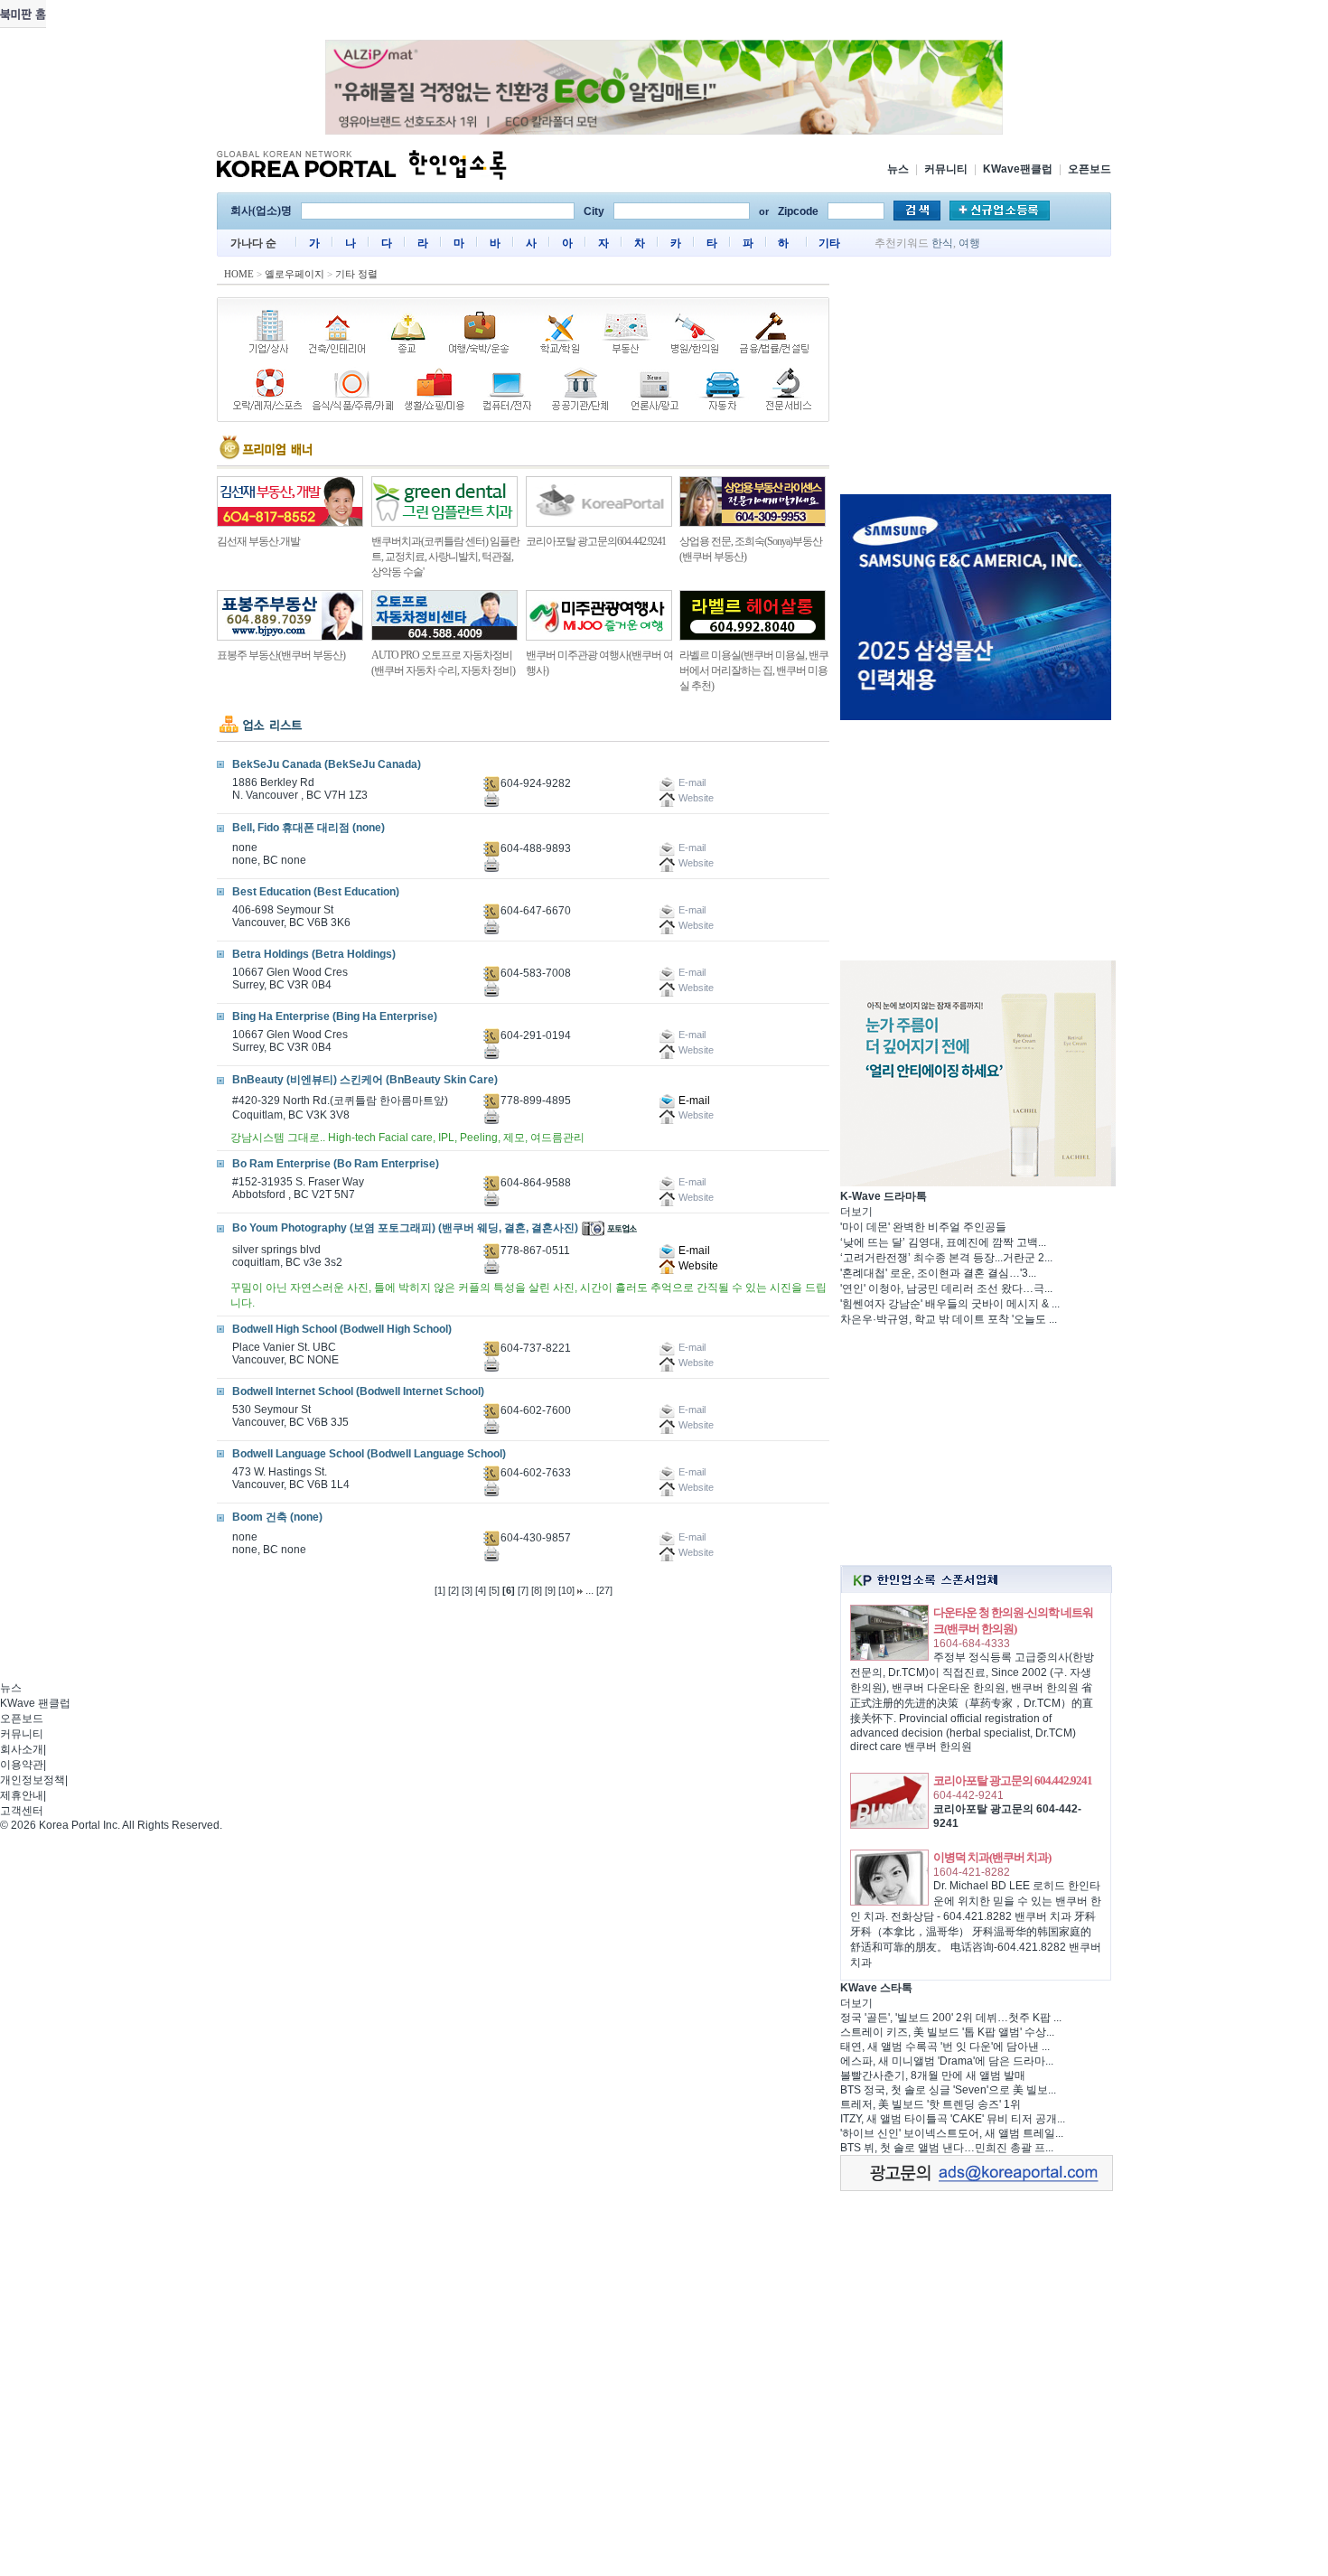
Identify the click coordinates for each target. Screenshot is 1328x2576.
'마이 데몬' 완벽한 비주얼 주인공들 (923, 1227)
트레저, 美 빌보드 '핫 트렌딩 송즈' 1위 (931, 2104)
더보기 (856, 1212)
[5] (494, 1590)
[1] (440, 1590)
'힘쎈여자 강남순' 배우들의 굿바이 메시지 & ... (950, 1304)
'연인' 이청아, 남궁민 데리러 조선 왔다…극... (946, 1288)
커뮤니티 (946, 169)
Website (697, 1266)
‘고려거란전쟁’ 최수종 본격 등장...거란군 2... (946, 1258)
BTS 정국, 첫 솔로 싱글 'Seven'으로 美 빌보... (948, 2090)
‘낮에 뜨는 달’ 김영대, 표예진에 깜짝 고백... (943, 1242)
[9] (550, 1590)
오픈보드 (1090, 169)
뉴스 (898, 169)
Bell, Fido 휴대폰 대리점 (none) (309, 828)
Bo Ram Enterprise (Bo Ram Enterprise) (336, 1164)
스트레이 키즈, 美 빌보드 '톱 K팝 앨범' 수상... (947, 2032)
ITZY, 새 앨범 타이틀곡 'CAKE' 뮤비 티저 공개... (953, 2119)
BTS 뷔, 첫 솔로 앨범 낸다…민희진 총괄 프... (947, 2148)
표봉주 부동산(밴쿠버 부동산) (281, 655)
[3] (467, 1590)
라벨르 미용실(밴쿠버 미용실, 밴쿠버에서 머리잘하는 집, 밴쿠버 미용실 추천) (754, 670)
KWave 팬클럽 (35, 1703)
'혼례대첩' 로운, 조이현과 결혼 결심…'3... (938, 1273)
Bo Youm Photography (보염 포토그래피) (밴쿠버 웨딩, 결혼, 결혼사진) (405, 1228)
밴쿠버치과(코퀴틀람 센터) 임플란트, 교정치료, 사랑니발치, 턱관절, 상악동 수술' (445, 557)
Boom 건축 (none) (277, 1517)
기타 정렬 (356, 274)
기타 (829, 243)
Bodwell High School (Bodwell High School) (342, 1329)
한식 (942, 243)
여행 (969, 243)
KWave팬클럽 (1018, 169)
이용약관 (22, 1765)
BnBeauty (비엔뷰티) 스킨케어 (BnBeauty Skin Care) (365, 1080)
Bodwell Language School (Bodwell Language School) (369, 1454)
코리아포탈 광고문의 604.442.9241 (1013, 1780)
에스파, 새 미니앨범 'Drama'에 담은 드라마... (947, 2061)
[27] (604, 1590)
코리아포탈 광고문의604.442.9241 (596, 541)
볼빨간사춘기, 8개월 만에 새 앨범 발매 (933, 2075)
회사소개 (22, 1749)
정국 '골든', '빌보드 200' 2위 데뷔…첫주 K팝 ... (951, 2018)
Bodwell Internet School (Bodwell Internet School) (358, 1391)
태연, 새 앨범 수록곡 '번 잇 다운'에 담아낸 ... (945, 2047)
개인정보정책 (33, 1780)
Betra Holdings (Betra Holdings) (314, 954)
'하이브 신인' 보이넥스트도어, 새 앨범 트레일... (952, 2133)
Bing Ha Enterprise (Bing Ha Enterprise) (335, 1016)
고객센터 (22, 1811)
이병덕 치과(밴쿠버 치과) (992, 1857)
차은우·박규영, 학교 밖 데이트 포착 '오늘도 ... (949, 1319)
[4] (481, 1590)
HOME (239, 274)
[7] (523, 1590)
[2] (454, 1590)
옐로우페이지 (295, 274)
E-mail (693, 1101)
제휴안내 (22, 1795)
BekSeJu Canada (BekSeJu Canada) (327, 764)
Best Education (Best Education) (316, 892)
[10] (566, 1590)
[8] (537, 1590)
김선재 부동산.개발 (258, 541)
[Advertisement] (976, 379)
